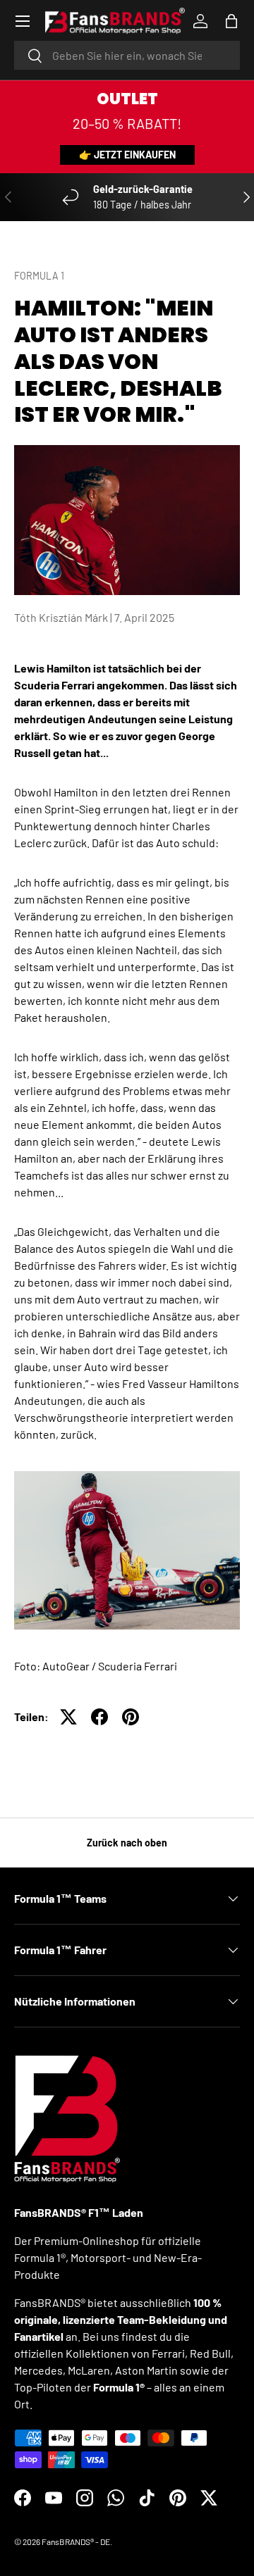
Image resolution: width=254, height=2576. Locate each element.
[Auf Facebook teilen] (99, 1717)
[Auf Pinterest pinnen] (131, 1717)
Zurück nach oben (127, 1843)
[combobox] (127, 55)
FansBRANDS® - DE (76, 2541)
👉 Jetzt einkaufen (127, 155)
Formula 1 (39, 276)
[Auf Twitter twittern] (68, 1717)
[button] (231, 21)
